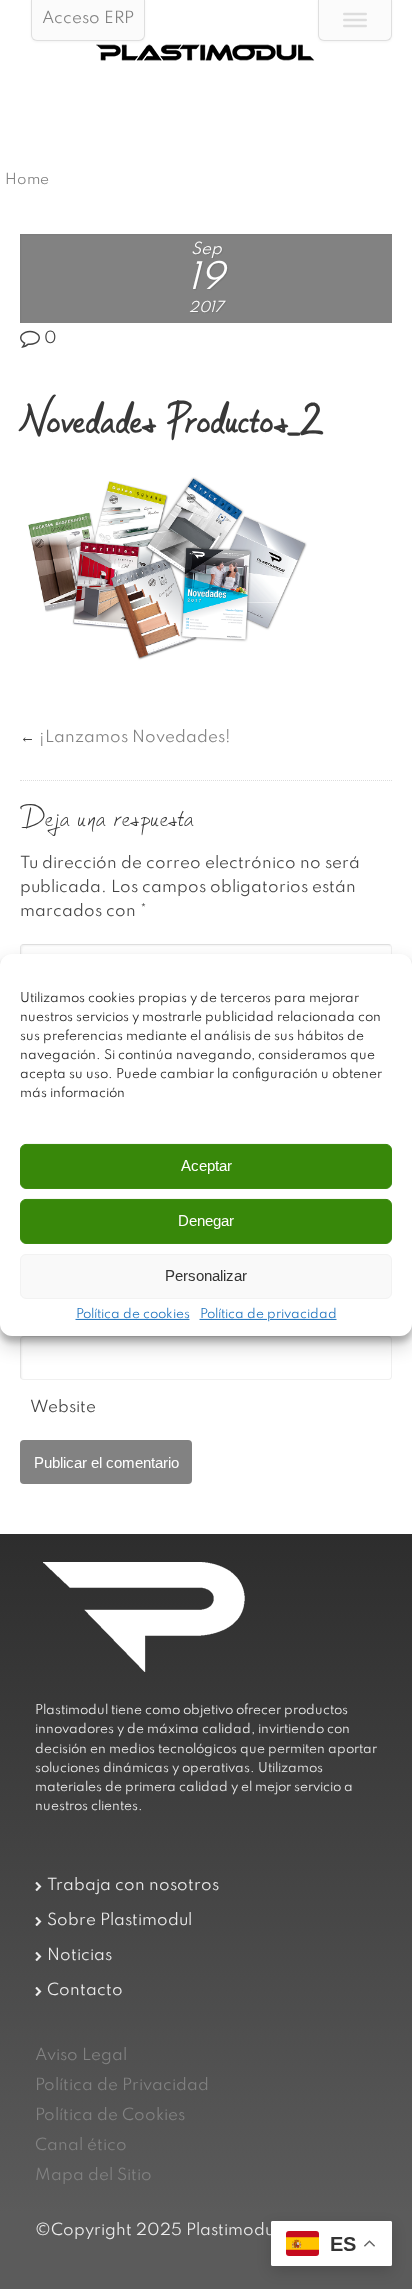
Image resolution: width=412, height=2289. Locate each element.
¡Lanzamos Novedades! (135, 737)
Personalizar (206, 1275)
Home (27, 180)
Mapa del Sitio (93, 2175)
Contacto (85, 1990)
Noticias (79, 1955)
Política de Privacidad (122, 2085)
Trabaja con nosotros (133, 1885)
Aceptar (206, 1165)
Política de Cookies (110, 2115)
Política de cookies (133, 1315)
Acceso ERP (88, 18)
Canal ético (81, 2145)
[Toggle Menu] (355, 20)
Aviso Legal (81, 2055)
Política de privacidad (268, 1315)
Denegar (206, 1220)
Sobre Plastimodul (119, 1920)
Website (63, 1407)
